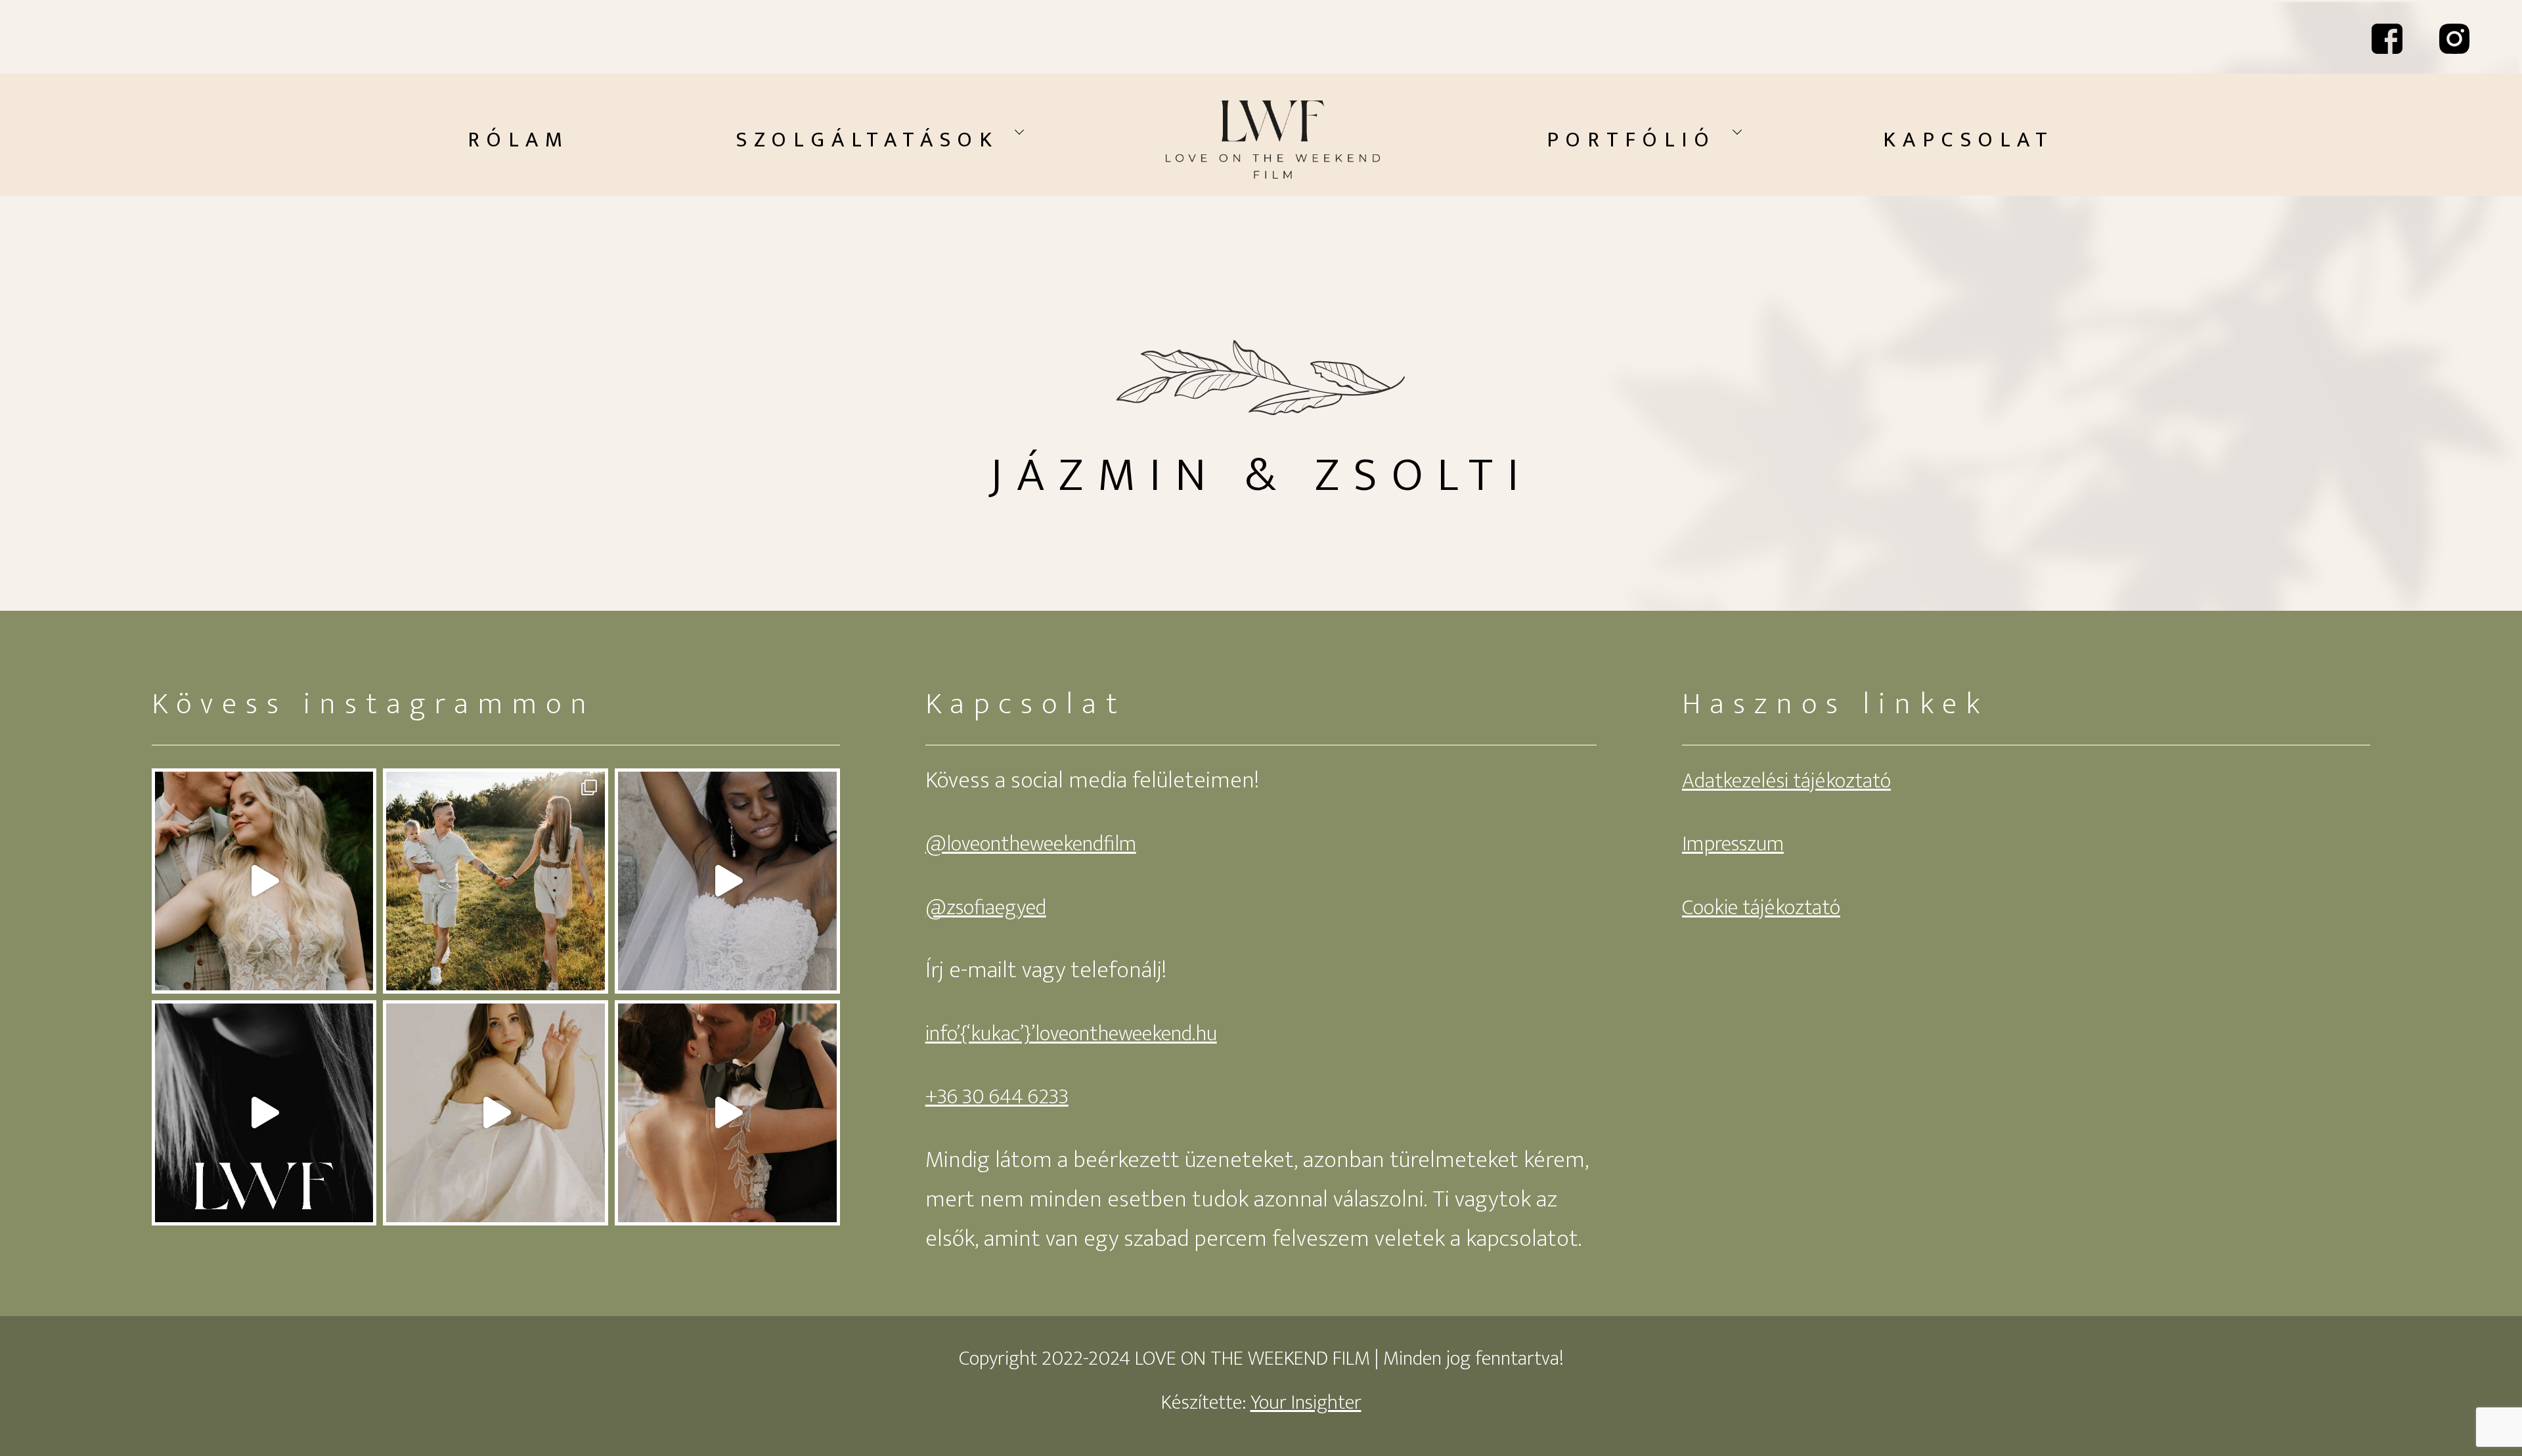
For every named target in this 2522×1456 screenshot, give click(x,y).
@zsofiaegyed (986, 908)
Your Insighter (1306, 1403)
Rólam (519, 140)
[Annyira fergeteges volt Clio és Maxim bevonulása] (727, 1113)
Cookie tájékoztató (1761, 908)
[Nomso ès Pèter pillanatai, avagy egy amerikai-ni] (727, 881)
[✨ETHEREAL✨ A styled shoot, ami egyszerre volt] (496, 1113)
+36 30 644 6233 (997, 1097)
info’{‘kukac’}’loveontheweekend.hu (1071, 1034)
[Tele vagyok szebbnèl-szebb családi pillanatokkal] (496, 881)
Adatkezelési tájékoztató (1786, 781)
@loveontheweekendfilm (1031, 844)
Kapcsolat (1969, 140)
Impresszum (1733, 844)
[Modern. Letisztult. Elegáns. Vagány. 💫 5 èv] (264, 1113)
